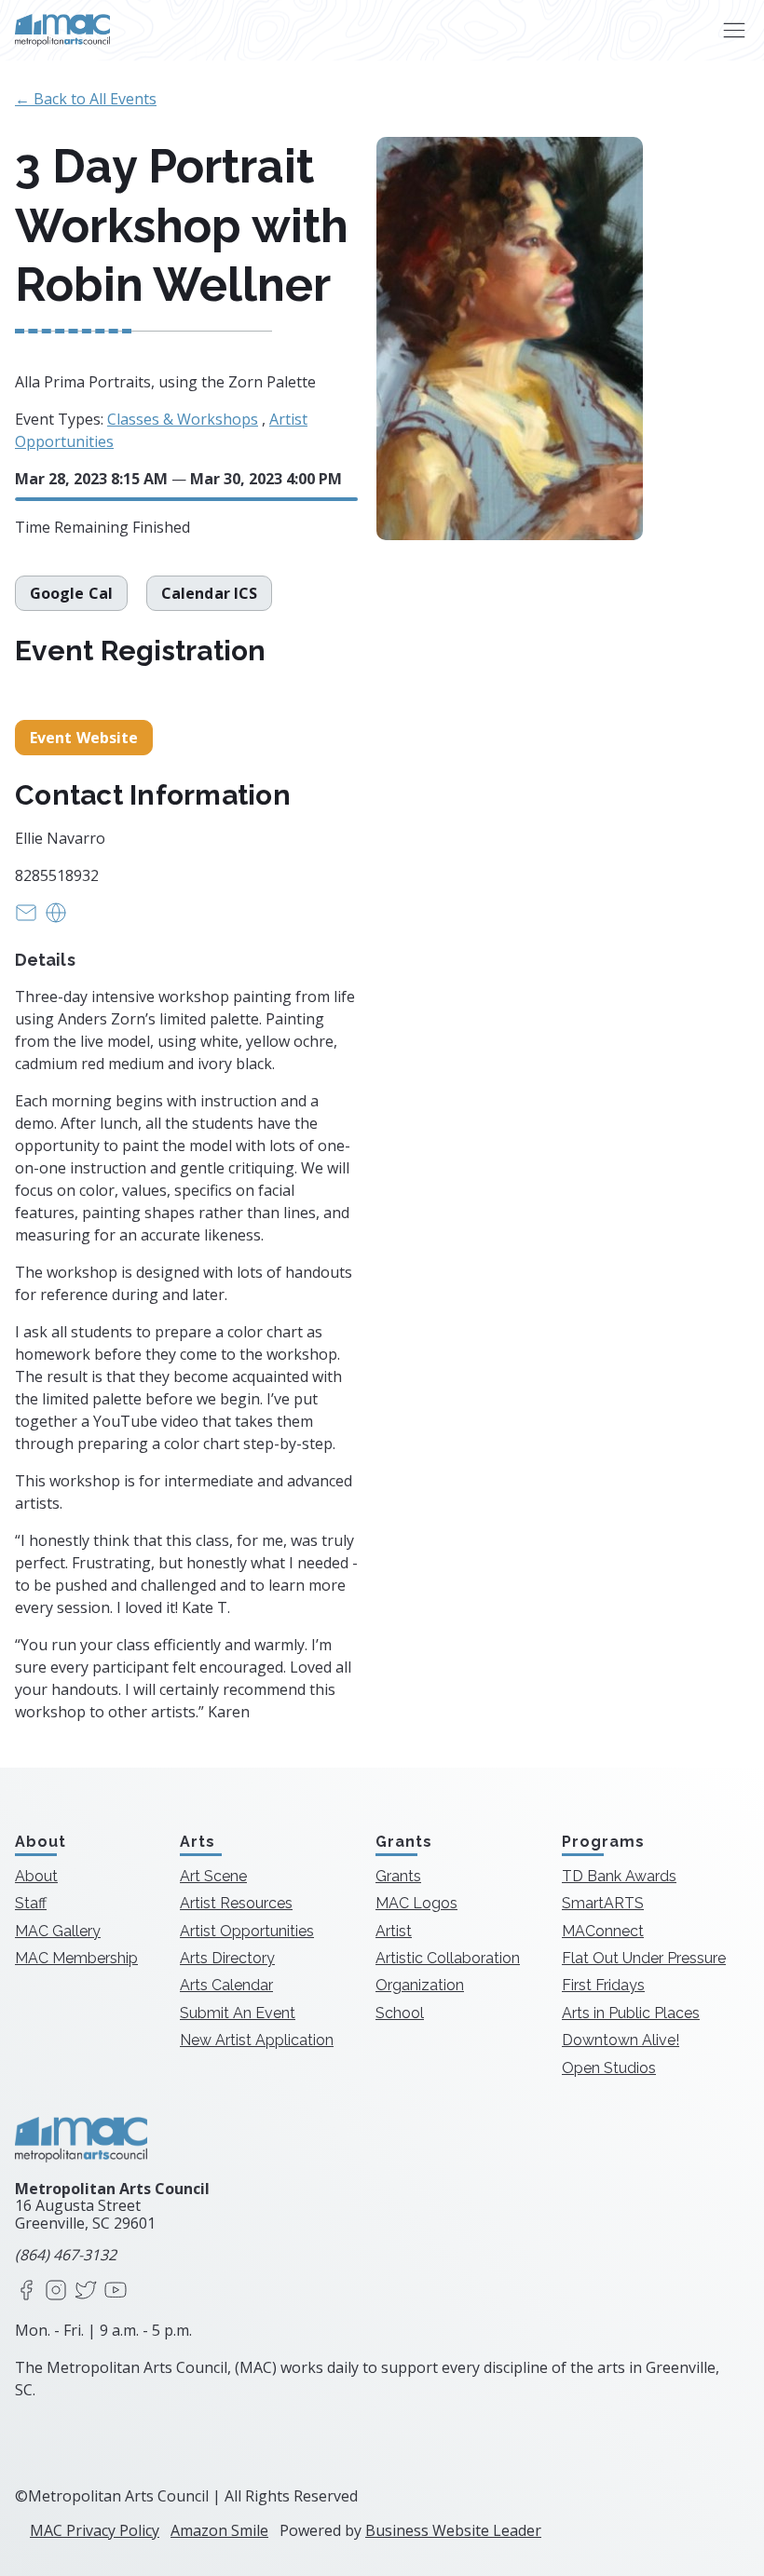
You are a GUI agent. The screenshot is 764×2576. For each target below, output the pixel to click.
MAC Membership (76, 1958)
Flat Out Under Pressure (644, 1958)
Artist (394, 1931)
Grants (398, 1876)
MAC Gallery (58, 1931)
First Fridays (603, 1985)
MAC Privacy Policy (95, 2530)
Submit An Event (238, 2013)
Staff (31, 1903)
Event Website (84, 738)
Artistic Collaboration (448, 1958)
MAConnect (603, 1931)
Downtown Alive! (621, 2040)
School (400, 2013)
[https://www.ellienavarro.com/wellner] (56, 918)
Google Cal (71, 593)
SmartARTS (603, 1903)
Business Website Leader (453, 2530)
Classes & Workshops (183, 419)
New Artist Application (257, 2040)
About (36, 1876)
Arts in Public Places (631, 2013)
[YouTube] (116, 2291)
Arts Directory (227, 1958)
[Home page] (62, 30)
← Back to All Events (86, 99)
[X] (86, 2291)
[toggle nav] (734, 30)
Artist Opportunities (247, 1931)
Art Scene (213, 1876)
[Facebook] (26, 2291)
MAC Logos (416, 1903)
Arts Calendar (226, 1985)
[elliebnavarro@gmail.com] (26, 918)
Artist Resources (236, 1903)
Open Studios (609, 2068)
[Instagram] (56, 2291)
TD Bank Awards (619, 1876)
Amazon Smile (219, 2530)
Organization (420, 1985)
